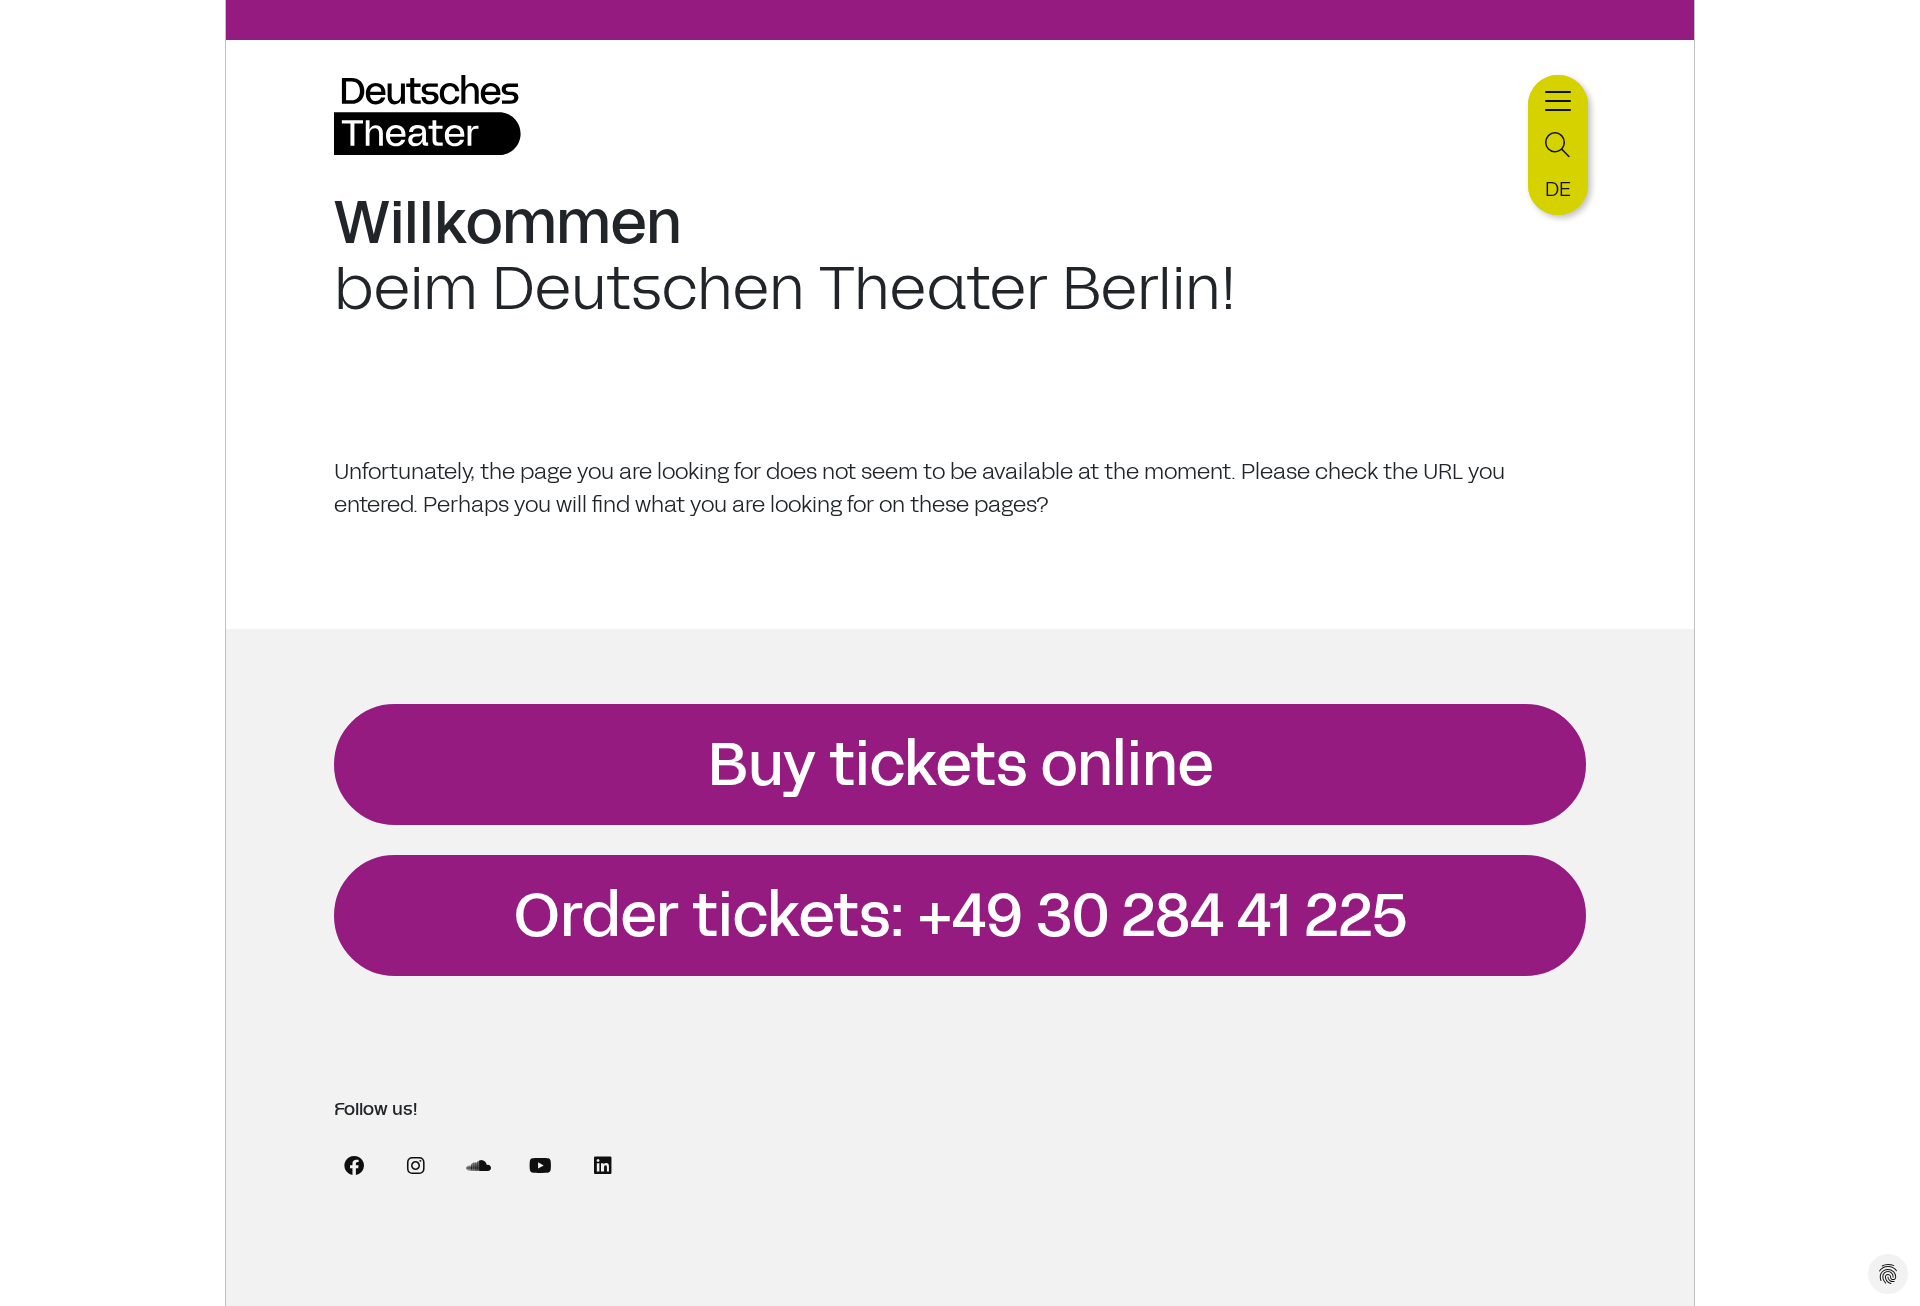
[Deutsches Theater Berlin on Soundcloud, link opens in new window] (478, 1166)
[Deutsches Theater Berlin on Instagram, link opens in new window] (416, 1166)
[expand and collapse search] (1558, 145)
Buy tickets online (960, 765)
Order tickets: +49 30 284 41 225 (960, 916)
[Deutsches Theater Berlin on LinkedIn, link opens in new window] (603, 1166)
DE (1558, 189)
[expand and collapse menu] (1558, 98)
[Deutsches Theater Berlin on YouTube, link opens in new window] (540, 1166)
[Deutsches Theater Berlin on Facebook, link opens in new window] (354, 1166)
